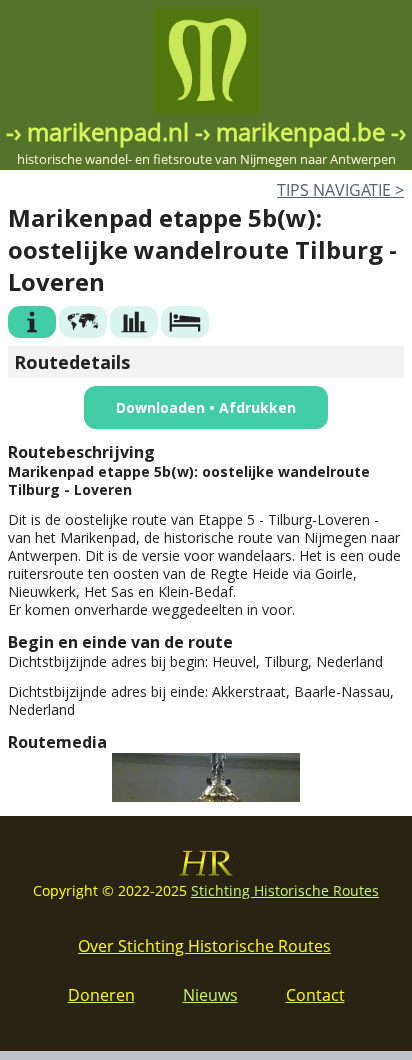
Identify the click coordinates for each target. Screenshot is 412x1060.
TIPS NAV (340, 190)
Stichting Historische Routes (285, 890)
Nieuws (210, 995)
